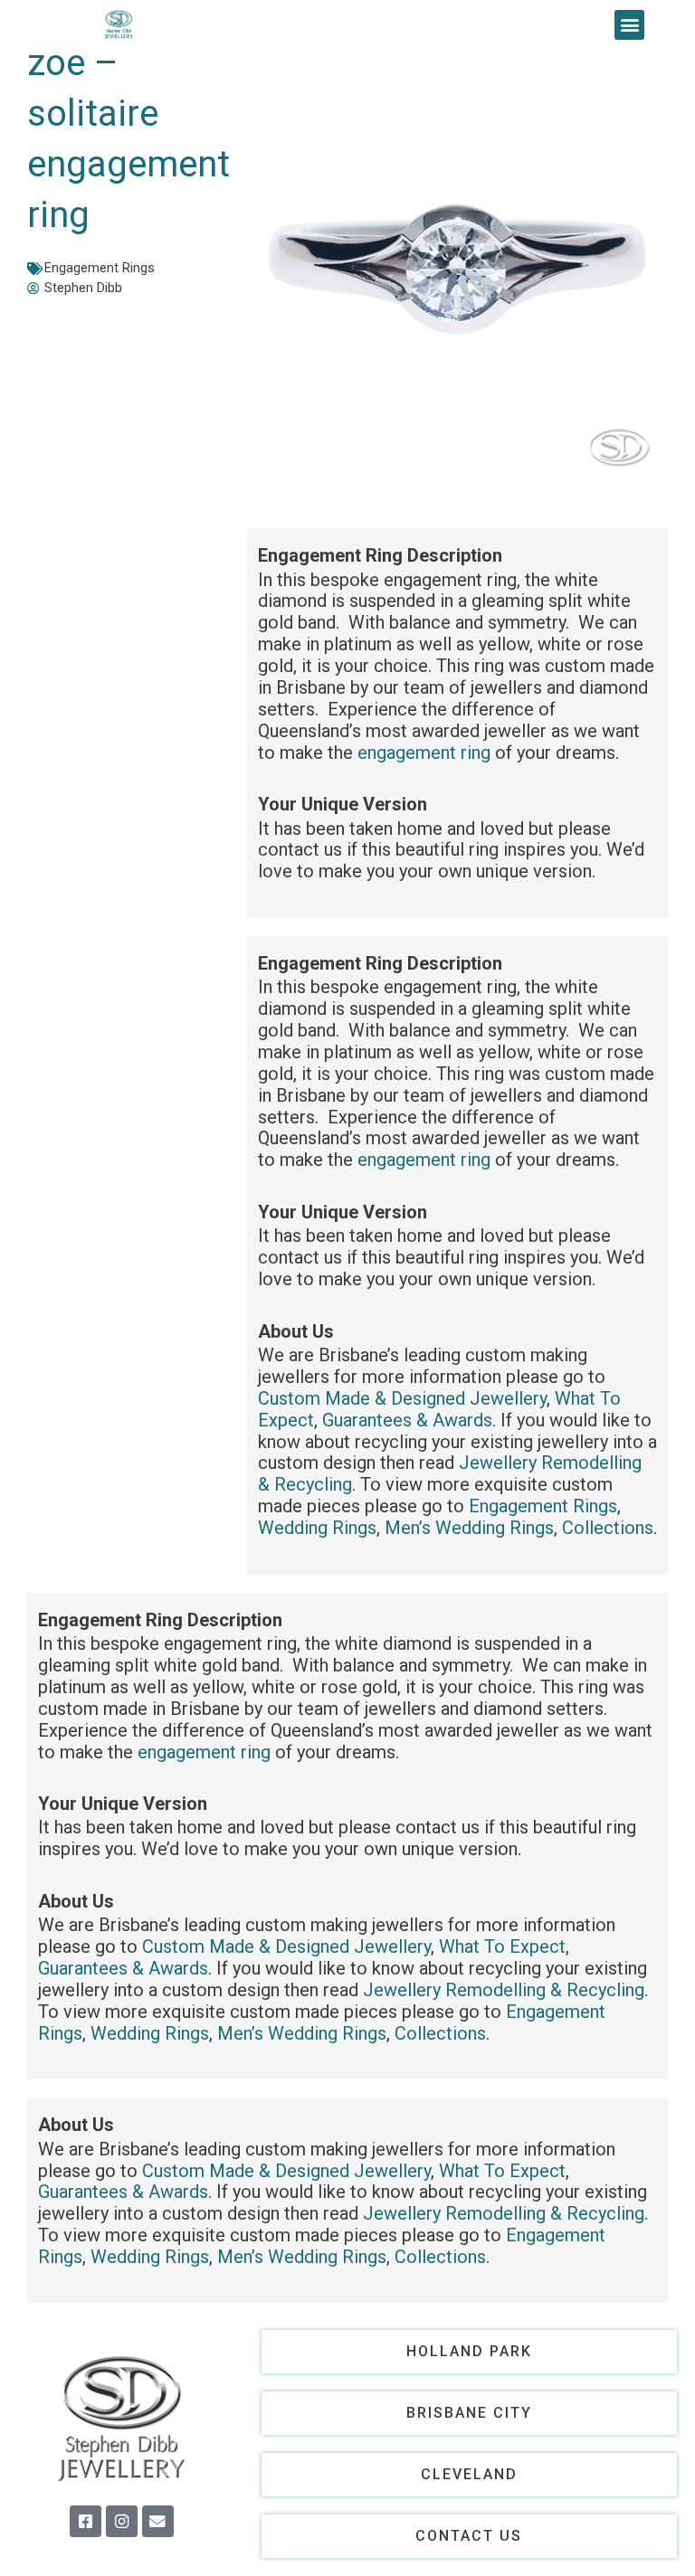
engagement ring (424, 753)
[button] (629, 25)
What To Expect (502, 1946)
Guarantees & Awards (407, 1420)
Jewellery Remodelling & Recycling (504, 1990)
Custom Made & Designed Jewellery (402, 1398)
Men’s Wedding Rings (469, 1528)
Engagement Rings (100, 268)
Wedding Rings (317, 1528)
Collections (608, 1528)
